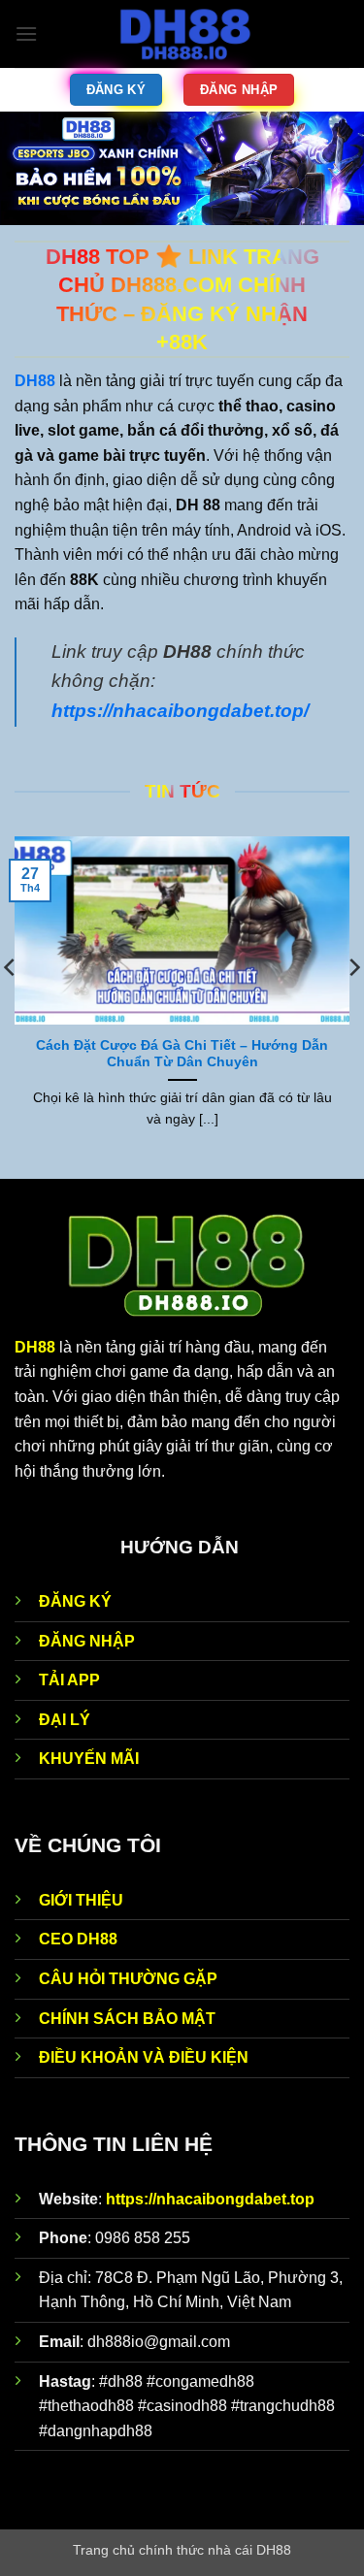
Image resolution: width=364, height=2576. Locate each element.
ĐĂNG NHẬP (87, 1641)
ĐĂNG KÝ (75, 1601)
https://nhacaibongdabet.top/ (180, 711)
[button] (26, 33)
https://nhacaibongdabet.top (210, 2199)
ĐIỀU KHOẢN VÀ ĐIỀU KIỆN (144, 2057)
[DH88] (184, 34)
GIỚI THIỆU (81, 1900)
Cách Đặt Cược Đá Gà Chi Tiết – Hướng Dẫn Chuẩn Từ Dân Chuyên (182, 1054)
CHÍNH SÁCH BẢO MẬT (127, 2019)
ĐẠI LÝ (65, 1720)
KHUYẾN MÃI (89, 1759)
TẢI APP (69, 1680)
